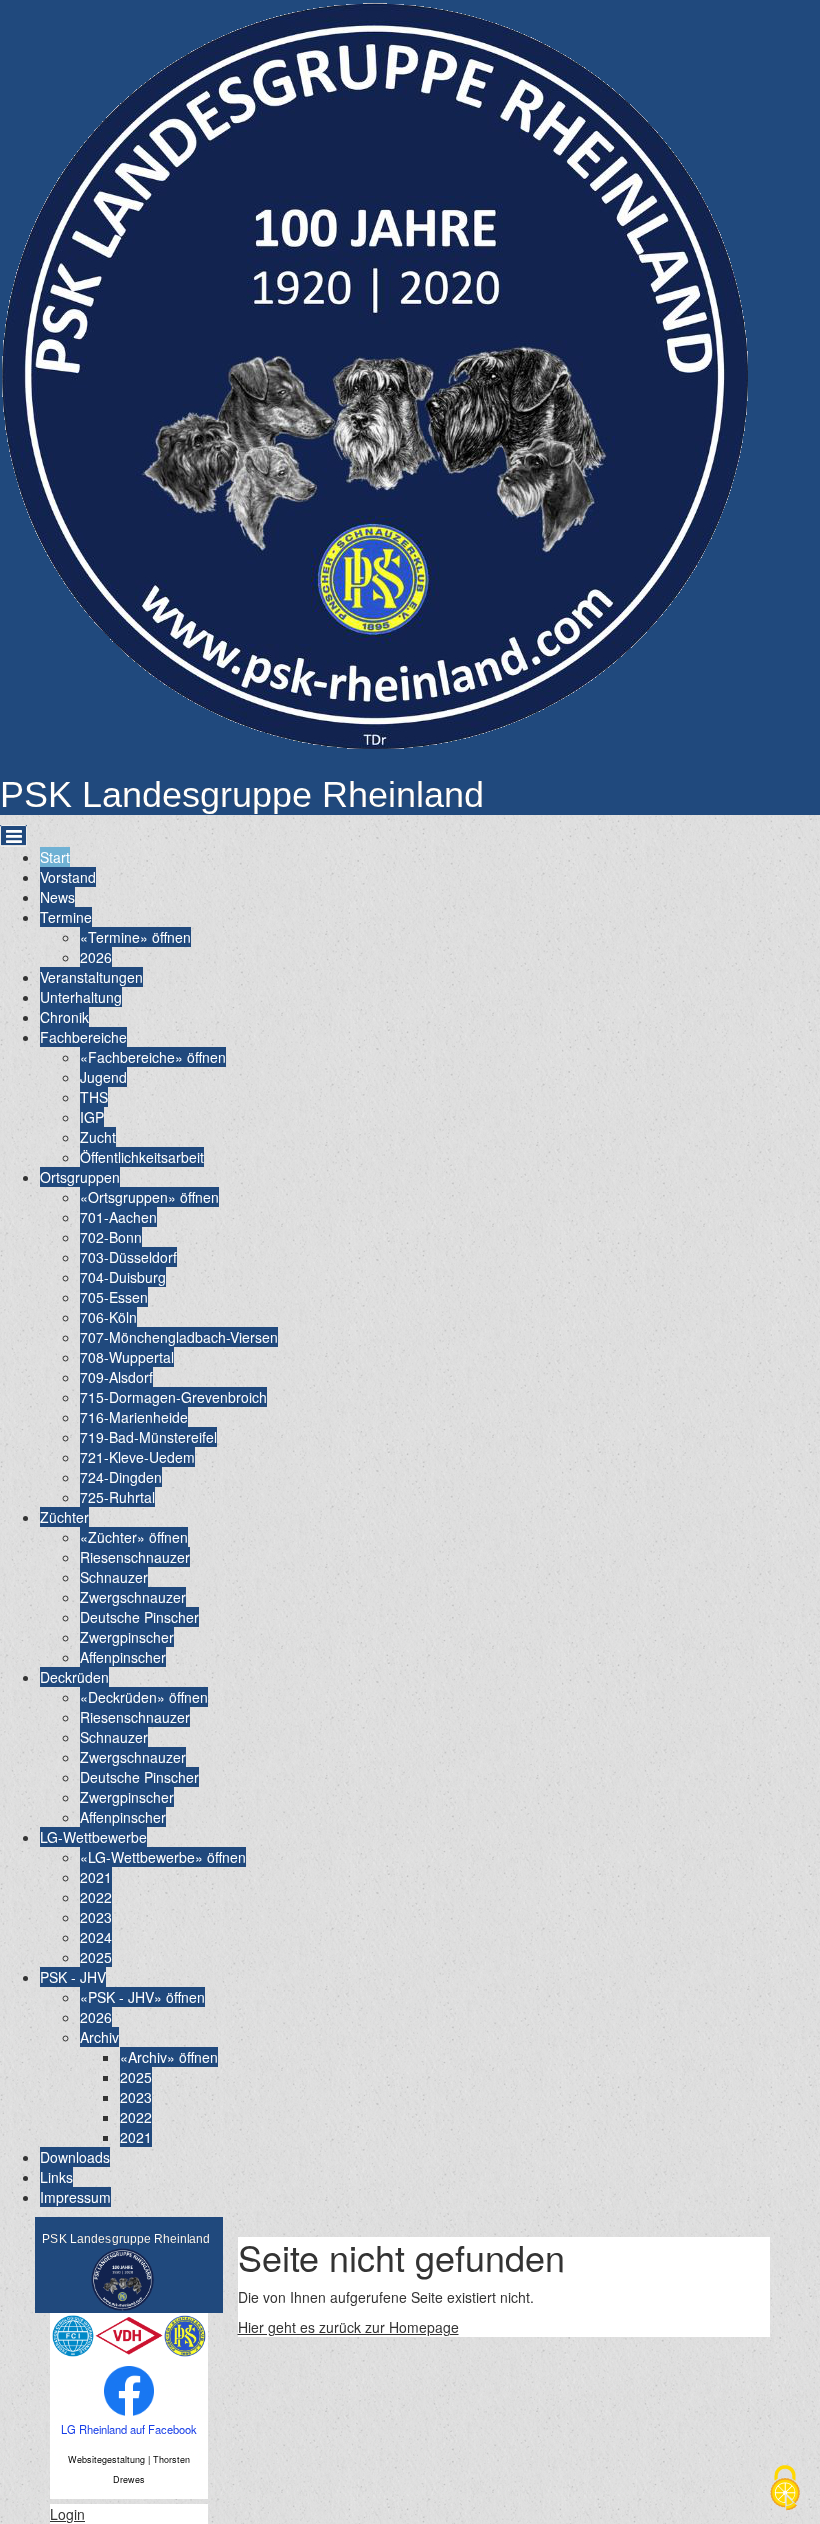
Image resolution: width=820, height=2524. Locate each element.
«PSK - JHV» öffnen (142, 1997)
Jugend (103, 1077)
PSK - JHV (73, 1977)
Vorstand (68, 877)
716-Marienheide (134, 1417)
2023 (96, 1917)
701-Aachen (118, 1217)
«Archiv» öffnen (169, 2057)
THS (94, 1097)
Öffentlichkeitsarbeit (142, 1157)
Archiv (99, 2037)
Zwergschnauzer (133, 1597)
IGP (92, 1117)
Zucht (98, 1137)
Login (67, 2514)
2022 (96, 1897)
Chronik (64, 1017)
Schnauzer (114, 1577)
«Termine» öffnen (135, 937)
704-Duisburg (123, 1277)
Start (55, 857)
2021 (96, 1877)
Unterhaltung (81, 997)
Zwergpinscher (127, 1637)
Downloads (75, 2157)
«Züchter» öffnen (134, 1537)
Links (56, 2177)
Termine (66, 917)
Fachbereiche (83, 1037)
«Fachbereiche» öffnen (153, 1057)
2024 (96, 1937)
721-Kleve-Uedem (137, 1457)
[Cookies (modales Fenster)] (785, 2489)
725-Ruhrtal (117, 1497)
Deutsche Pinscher (139, 1617)
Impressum (75, 2197)
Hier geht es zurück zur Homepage (348, 2327)
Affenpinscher (123, 1657)
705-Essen (114, 1297)
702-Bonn (111, 1237)
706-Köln (108, 1317)
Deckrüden (74, 1677)
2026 (96, 957)
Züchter (64, 1517)
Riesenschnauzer (135, 1557)
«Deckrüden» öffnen (144, 1697)
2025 (96, 1957)
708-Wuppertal (127, 1357)
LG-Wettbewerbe (93, 1837)
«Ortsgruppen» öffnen (149, 1197)
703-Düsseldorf (128, 1257)
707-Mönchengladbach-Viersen (179, 1337)
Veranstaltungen (91, 977)
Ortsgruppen (80, 1177)
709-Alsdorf (116, 1377)
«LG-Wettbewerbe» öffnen (163, 1857)
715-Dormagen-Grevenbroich (173, 1397)
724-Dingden (121, 1477)
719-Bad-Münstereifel (148, 1437)
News (57, 897)
